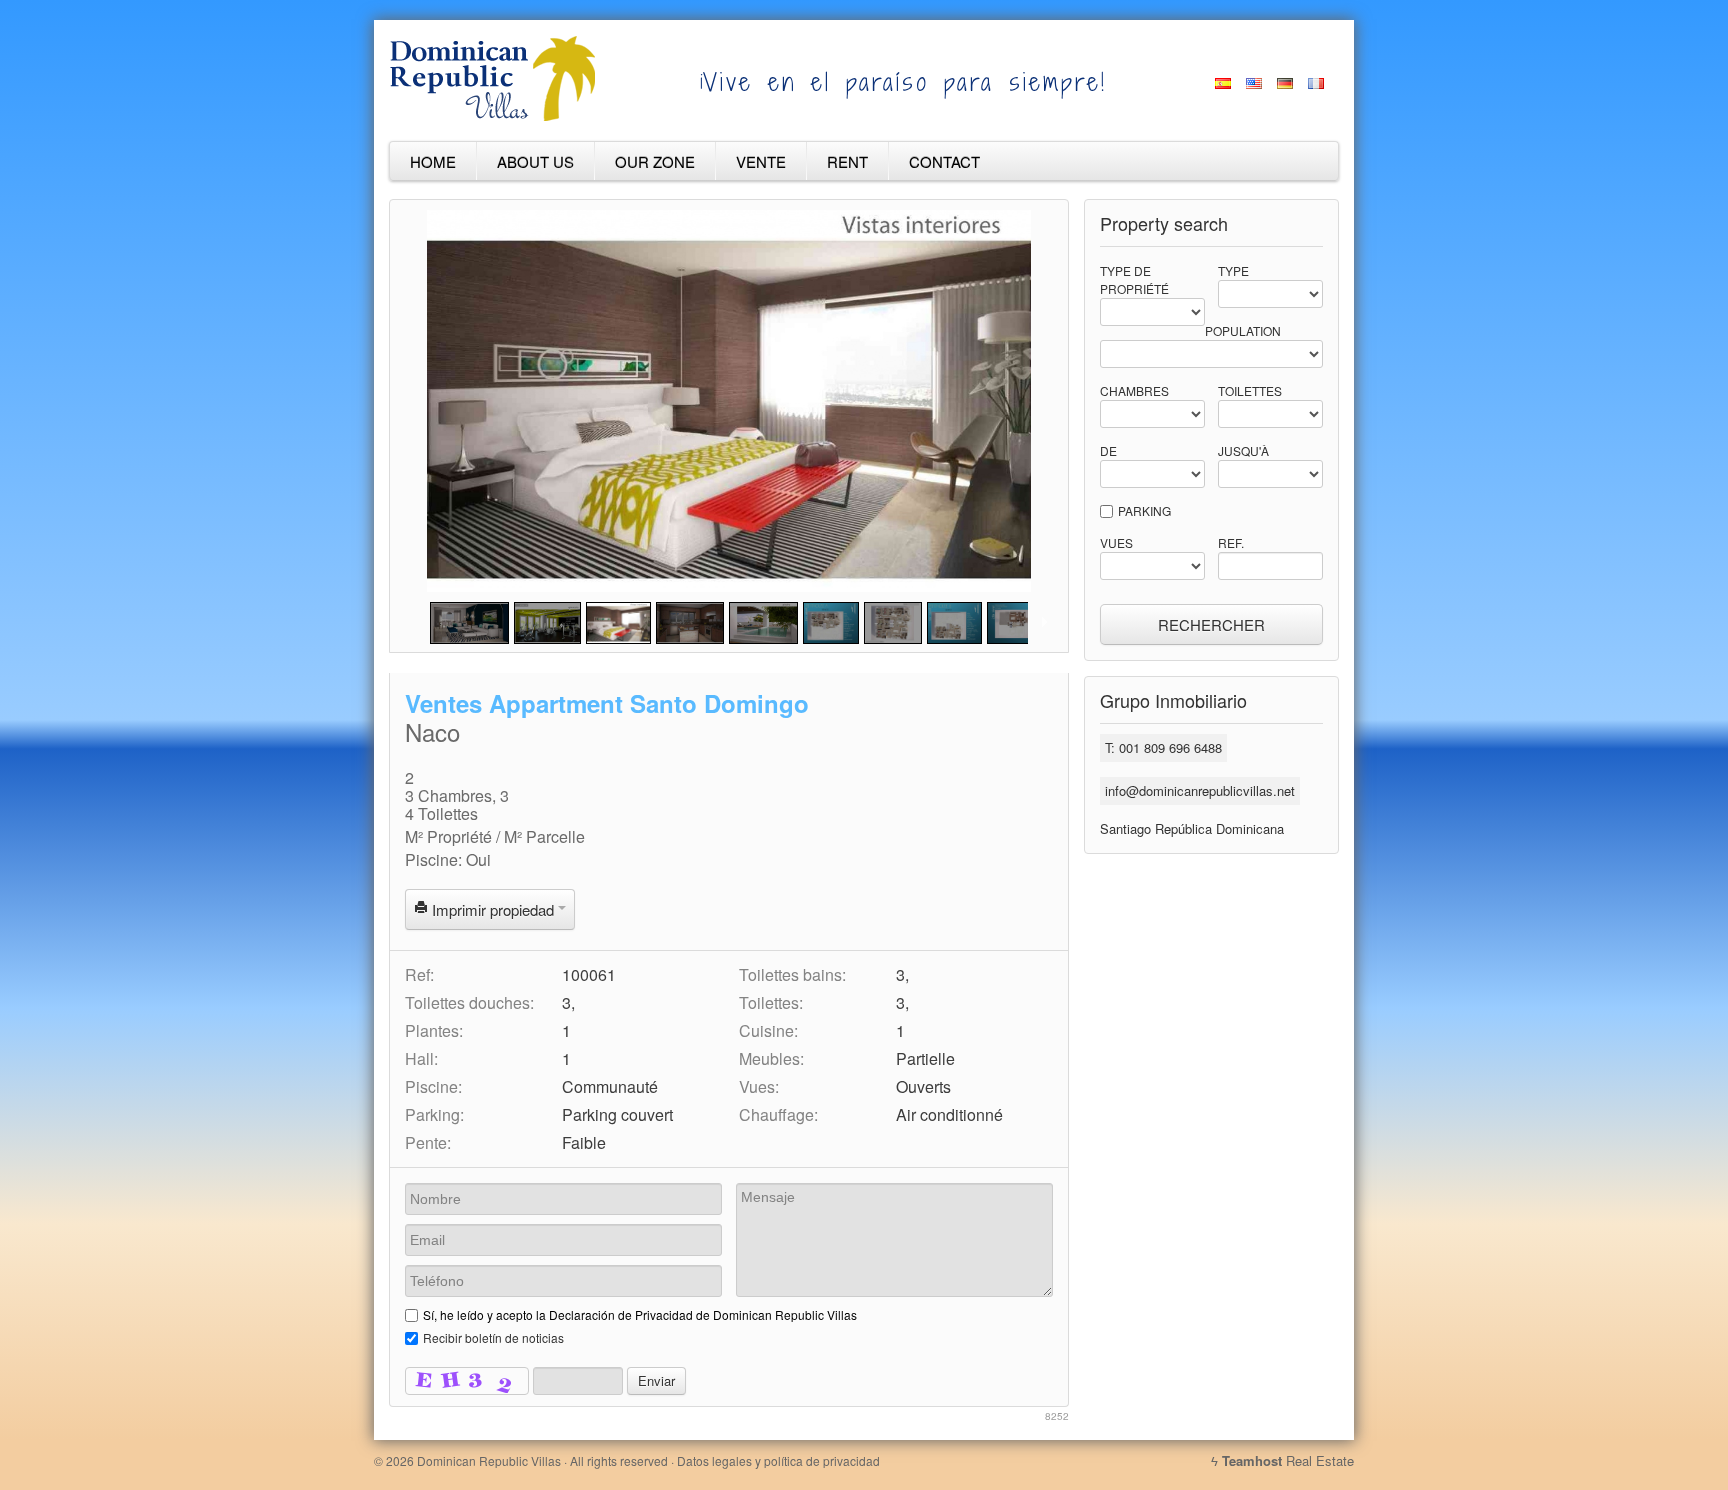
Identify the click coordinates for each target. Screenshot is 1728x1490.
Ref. (1231, 542)
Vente (761, 161)
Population (1243, 330)
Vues (1116, 542)
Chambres (1134, 390)
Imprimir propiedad (493, 909)
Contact (944, 161)
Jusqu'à (1243, 450)
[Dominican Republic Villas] (492, 116)
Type (1233, 270)
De (1108, 450)
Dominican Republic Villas (489, 1460)
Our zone (655, 161)
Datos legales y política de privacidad (778, 1460)
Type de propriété (1134, 279)
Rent (847, 161)
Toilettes (1250, 390)
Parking (1144, 510)
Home (433, 161)
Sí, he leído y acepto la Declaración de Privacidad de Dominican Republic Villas (640, 1314)
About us (535, 161)
